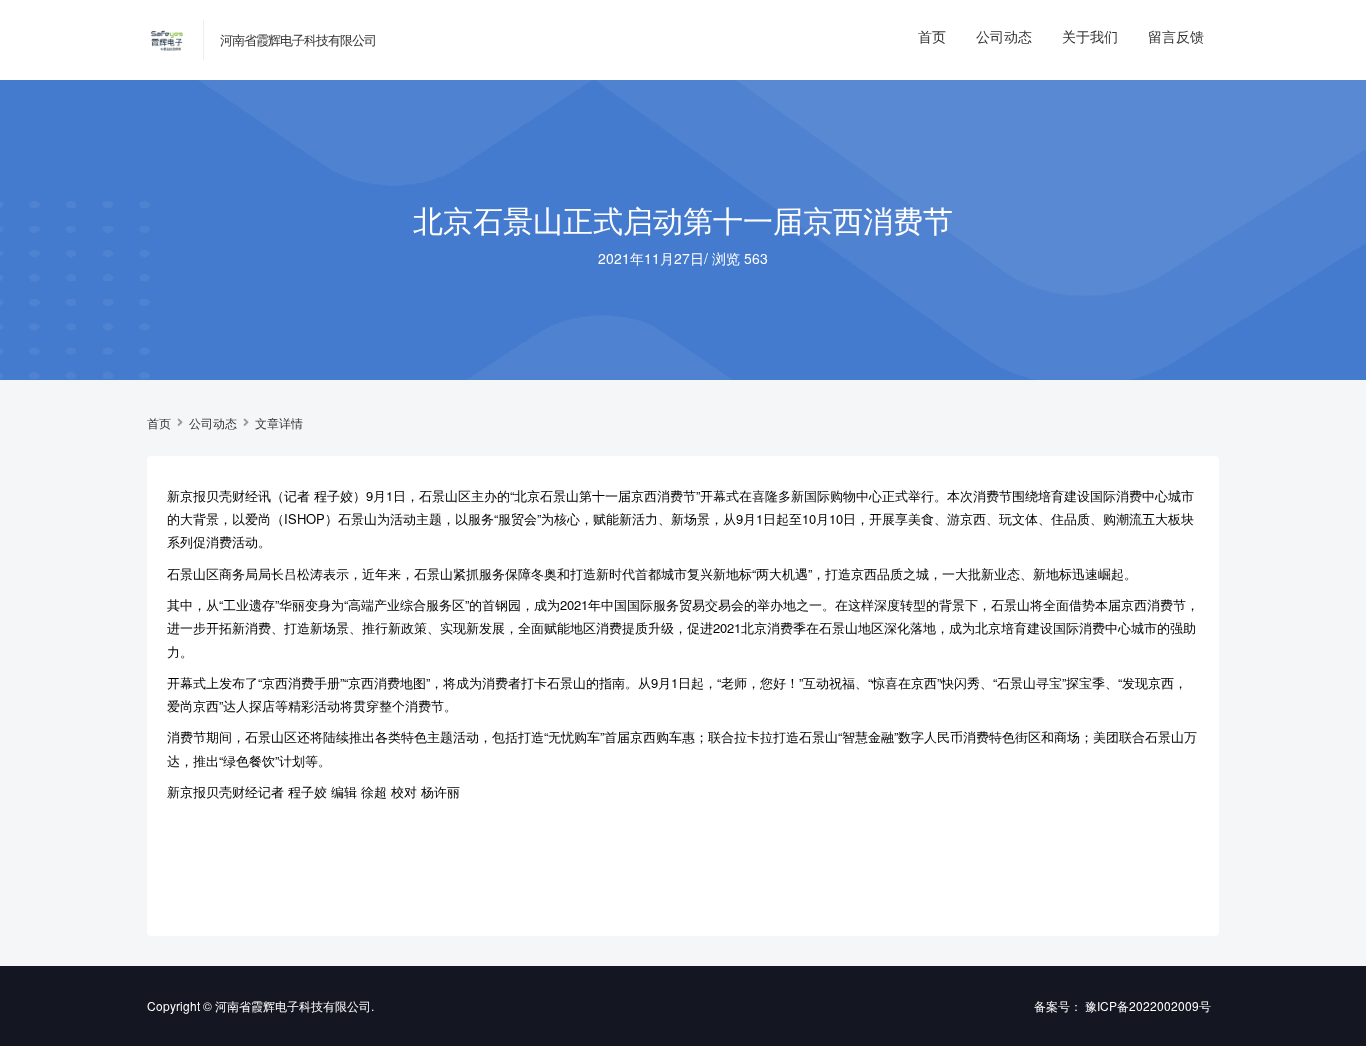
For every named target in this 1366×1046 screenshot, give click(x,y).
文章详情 (279, 423)
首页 (932, 36)
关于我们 (1090, 36)
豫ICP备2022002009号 (1148, 1005)
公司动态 (1004, 36)
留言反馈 (1176, 36)
